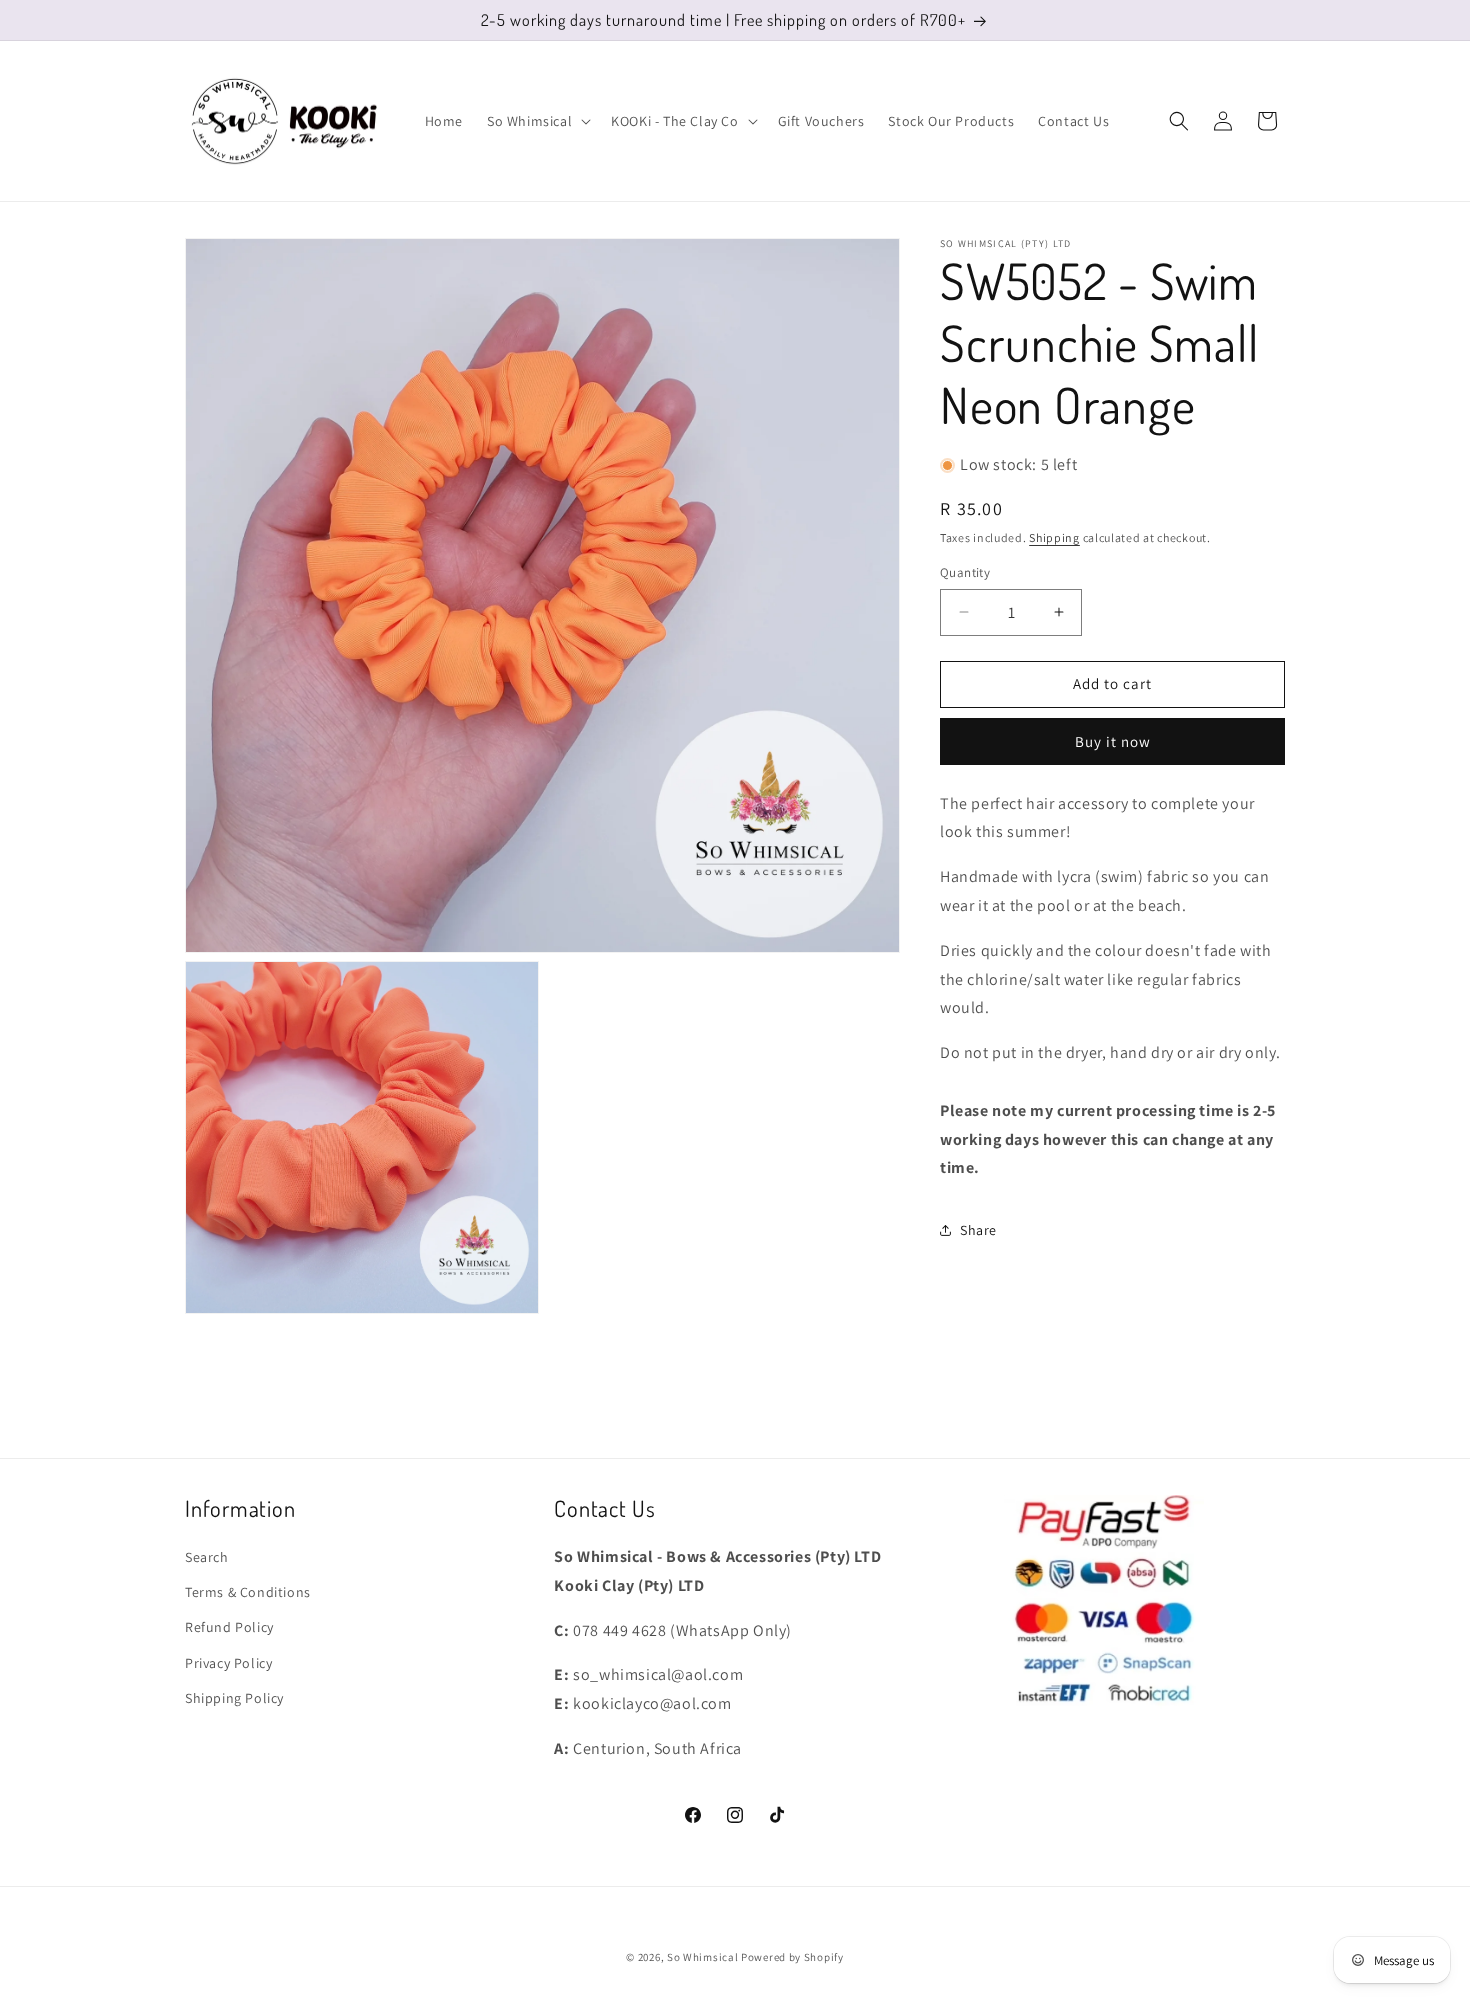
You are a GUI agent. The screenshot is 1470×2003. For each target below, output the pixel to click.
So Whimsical (702, 1957)
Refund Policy (229, 1627)
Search (207, 1557)
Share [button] (978, 1229)
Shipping (1054, 536)
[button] (537, 121)
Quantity (965, 572)
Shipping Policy (234, 1698)
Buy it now (1113, 740)
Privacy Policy (228, 1663)
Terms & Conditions (248, 1592)
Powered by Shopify (792, 1957)
